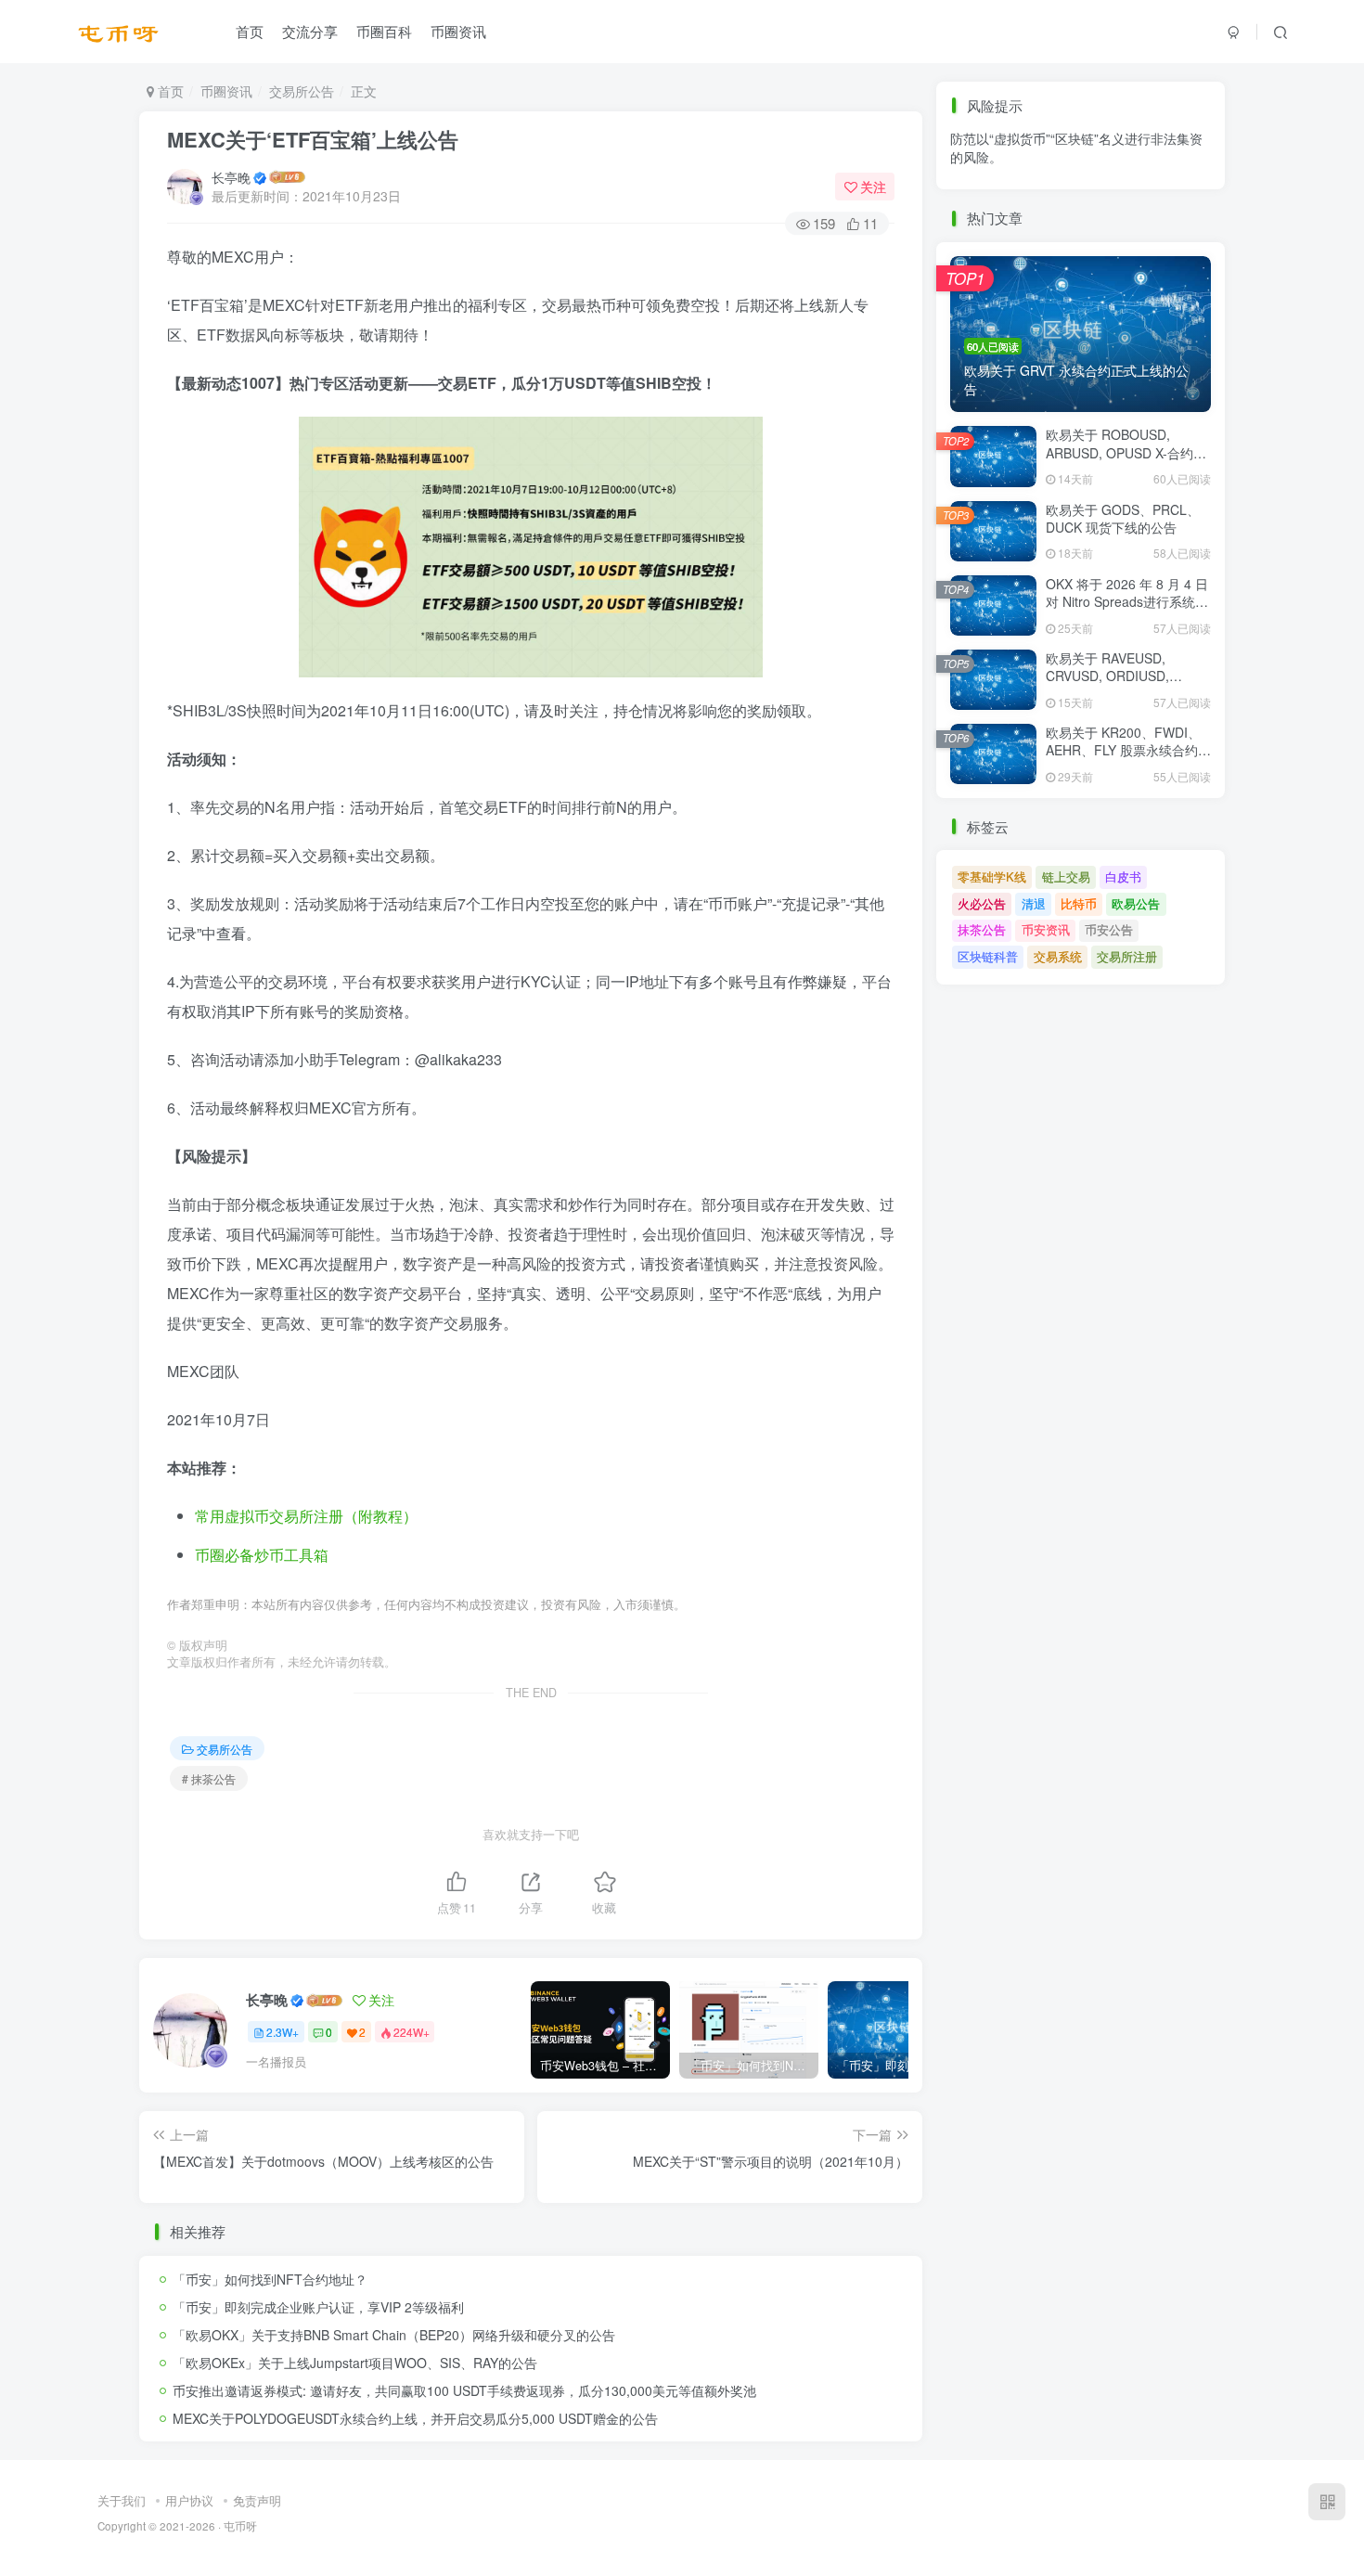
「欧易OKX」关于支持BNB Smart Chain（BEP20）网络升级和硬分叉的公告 (394, 2335)
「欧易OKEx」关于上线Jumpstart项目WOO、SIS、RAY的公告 (355, 2363)
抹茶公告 (982, 195)
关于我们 (122, 2500)
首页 (250, 31)
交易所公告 (302, 91)
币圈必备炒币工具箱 (262, 1555)
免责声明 (257, 2500)
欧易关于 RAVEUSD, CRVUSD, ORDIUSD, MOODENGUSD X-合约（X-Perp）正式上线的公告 (1127, 685)
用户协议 (189, 2500)
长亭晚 (231, 177)
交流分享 (310, 31)
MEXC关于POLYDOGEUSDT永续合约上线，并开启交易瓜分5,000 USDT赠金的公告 (415, 2418)
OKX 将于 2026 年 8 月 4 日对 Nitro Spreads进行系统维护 (1127, 602)
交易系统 (1058, 956)
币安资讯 (1046, 195)
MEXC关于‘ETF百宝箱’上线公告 (313, 139)
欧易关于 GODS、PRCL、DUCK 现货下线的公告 (1123, 519)
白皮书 (1123, 876)
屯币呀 (240, 2526)
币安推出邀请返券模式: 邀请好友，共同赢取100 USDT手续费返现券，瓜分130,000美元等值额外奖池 (464, 2390)
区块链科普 (988, 956)
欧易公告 (1136, 903)
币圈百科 (384, 31)
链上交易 (1066, 876)
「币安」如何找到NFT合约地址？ (270, 2279)
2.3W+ (283, 2032)
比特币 (1079, 903)
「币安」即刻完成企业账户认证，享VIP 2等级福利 (318, 2307)
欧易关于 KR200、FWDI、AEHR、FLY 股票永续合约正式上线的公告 (1128, 750)
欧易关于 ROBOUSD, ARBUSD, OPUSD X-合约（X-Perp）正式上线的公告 (1124, 452)
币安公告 (1109, 195)
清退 (1034, 903)
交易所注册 (1127, 956)
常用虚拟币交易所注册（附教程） (306, 1516)
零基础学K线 (992, 876)
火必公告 (982, 903)
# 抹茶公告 (209, 1778)
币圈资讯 (458, 31)
